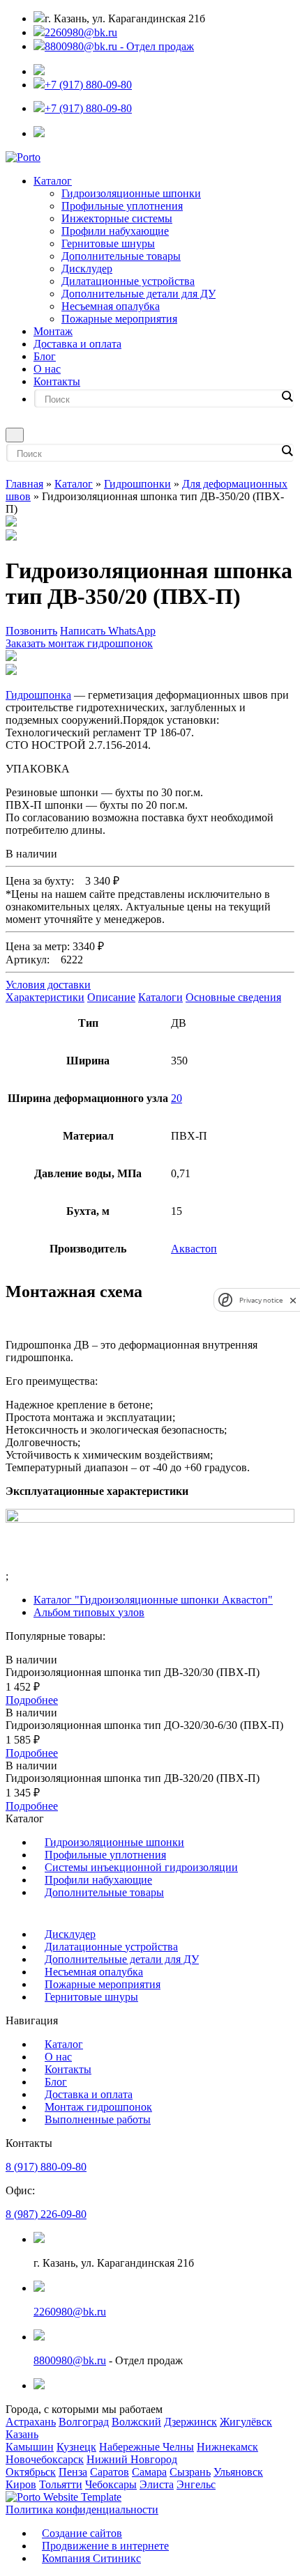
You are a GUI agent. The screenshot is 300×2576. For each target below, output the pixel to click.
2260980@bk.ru (81, 32)
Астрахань (31, 2422)
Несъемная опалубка (111, 306)
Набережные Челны (147, 2447)
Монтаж (53, 331)
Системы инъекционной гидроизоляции (141, 1867)
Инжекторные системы (117, 218)
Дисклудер (87, 269)
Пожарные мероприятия (119, 319)
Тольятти (61, 2484)
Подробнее (32, 1700)
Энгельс (196, 2484)
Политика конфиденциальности (82, 2509)
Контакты (57, 381)
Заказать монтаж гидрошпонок (79, 643)
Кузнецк (76, 2447)
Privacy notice (261, 1300)
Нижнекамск (227, 2447)
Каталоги (160, 997)
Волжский (136, 2422)
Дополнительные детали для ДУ (138, 294)
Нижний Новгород (132, 2459)
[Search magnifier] (287, 396)
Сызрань (190, 2472)
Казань (22, 2434)
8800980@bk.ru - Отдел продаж (119, 46)
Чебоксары (111, 2484)
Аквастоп (194, 1249)
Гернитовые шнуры (108, 243)
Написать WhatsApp (108, 631)
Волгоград (84, 2422)
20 (177, 1098)
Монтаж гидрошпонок (98, 2107)
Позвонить (31, 631)
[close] (293, 1300)
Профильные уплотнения (122, 206)
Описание (111, 997)
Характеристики (45, 997)
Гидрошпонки (137, 484)
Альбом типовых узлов (89, 1612)
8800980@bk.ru (70, 2360)
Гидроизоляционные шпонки (131, 193)
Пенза (73, 2472)
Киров (21, 2484)
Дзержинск (190, 2422)
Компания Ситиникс (91, 2558)
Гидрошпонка (38, 695)
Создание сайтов (82, 2533)
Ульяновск (238, 2472)
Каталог (53, 181)
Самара (149, 2472)
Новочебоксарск (45, 2459)
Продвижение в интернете (105, 2546)
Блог (45, 356)
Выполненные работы (98, 2119)
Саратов (110, 2472)
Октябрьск (31, 2472)
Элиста (157, 2484)
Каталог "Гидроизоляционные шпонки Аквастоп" (153, 1600)
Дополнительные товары (121, 256)
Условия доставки (48, 985)
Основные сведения (233, 997)
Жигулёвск (246, 2422)
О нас (47, 369)
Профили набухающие (115, 231)
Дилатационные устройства (128, 281)
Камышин (30, 2447)
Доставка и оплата (77, 344)
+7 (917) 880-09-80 (88, 85)
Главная (24, 484)
